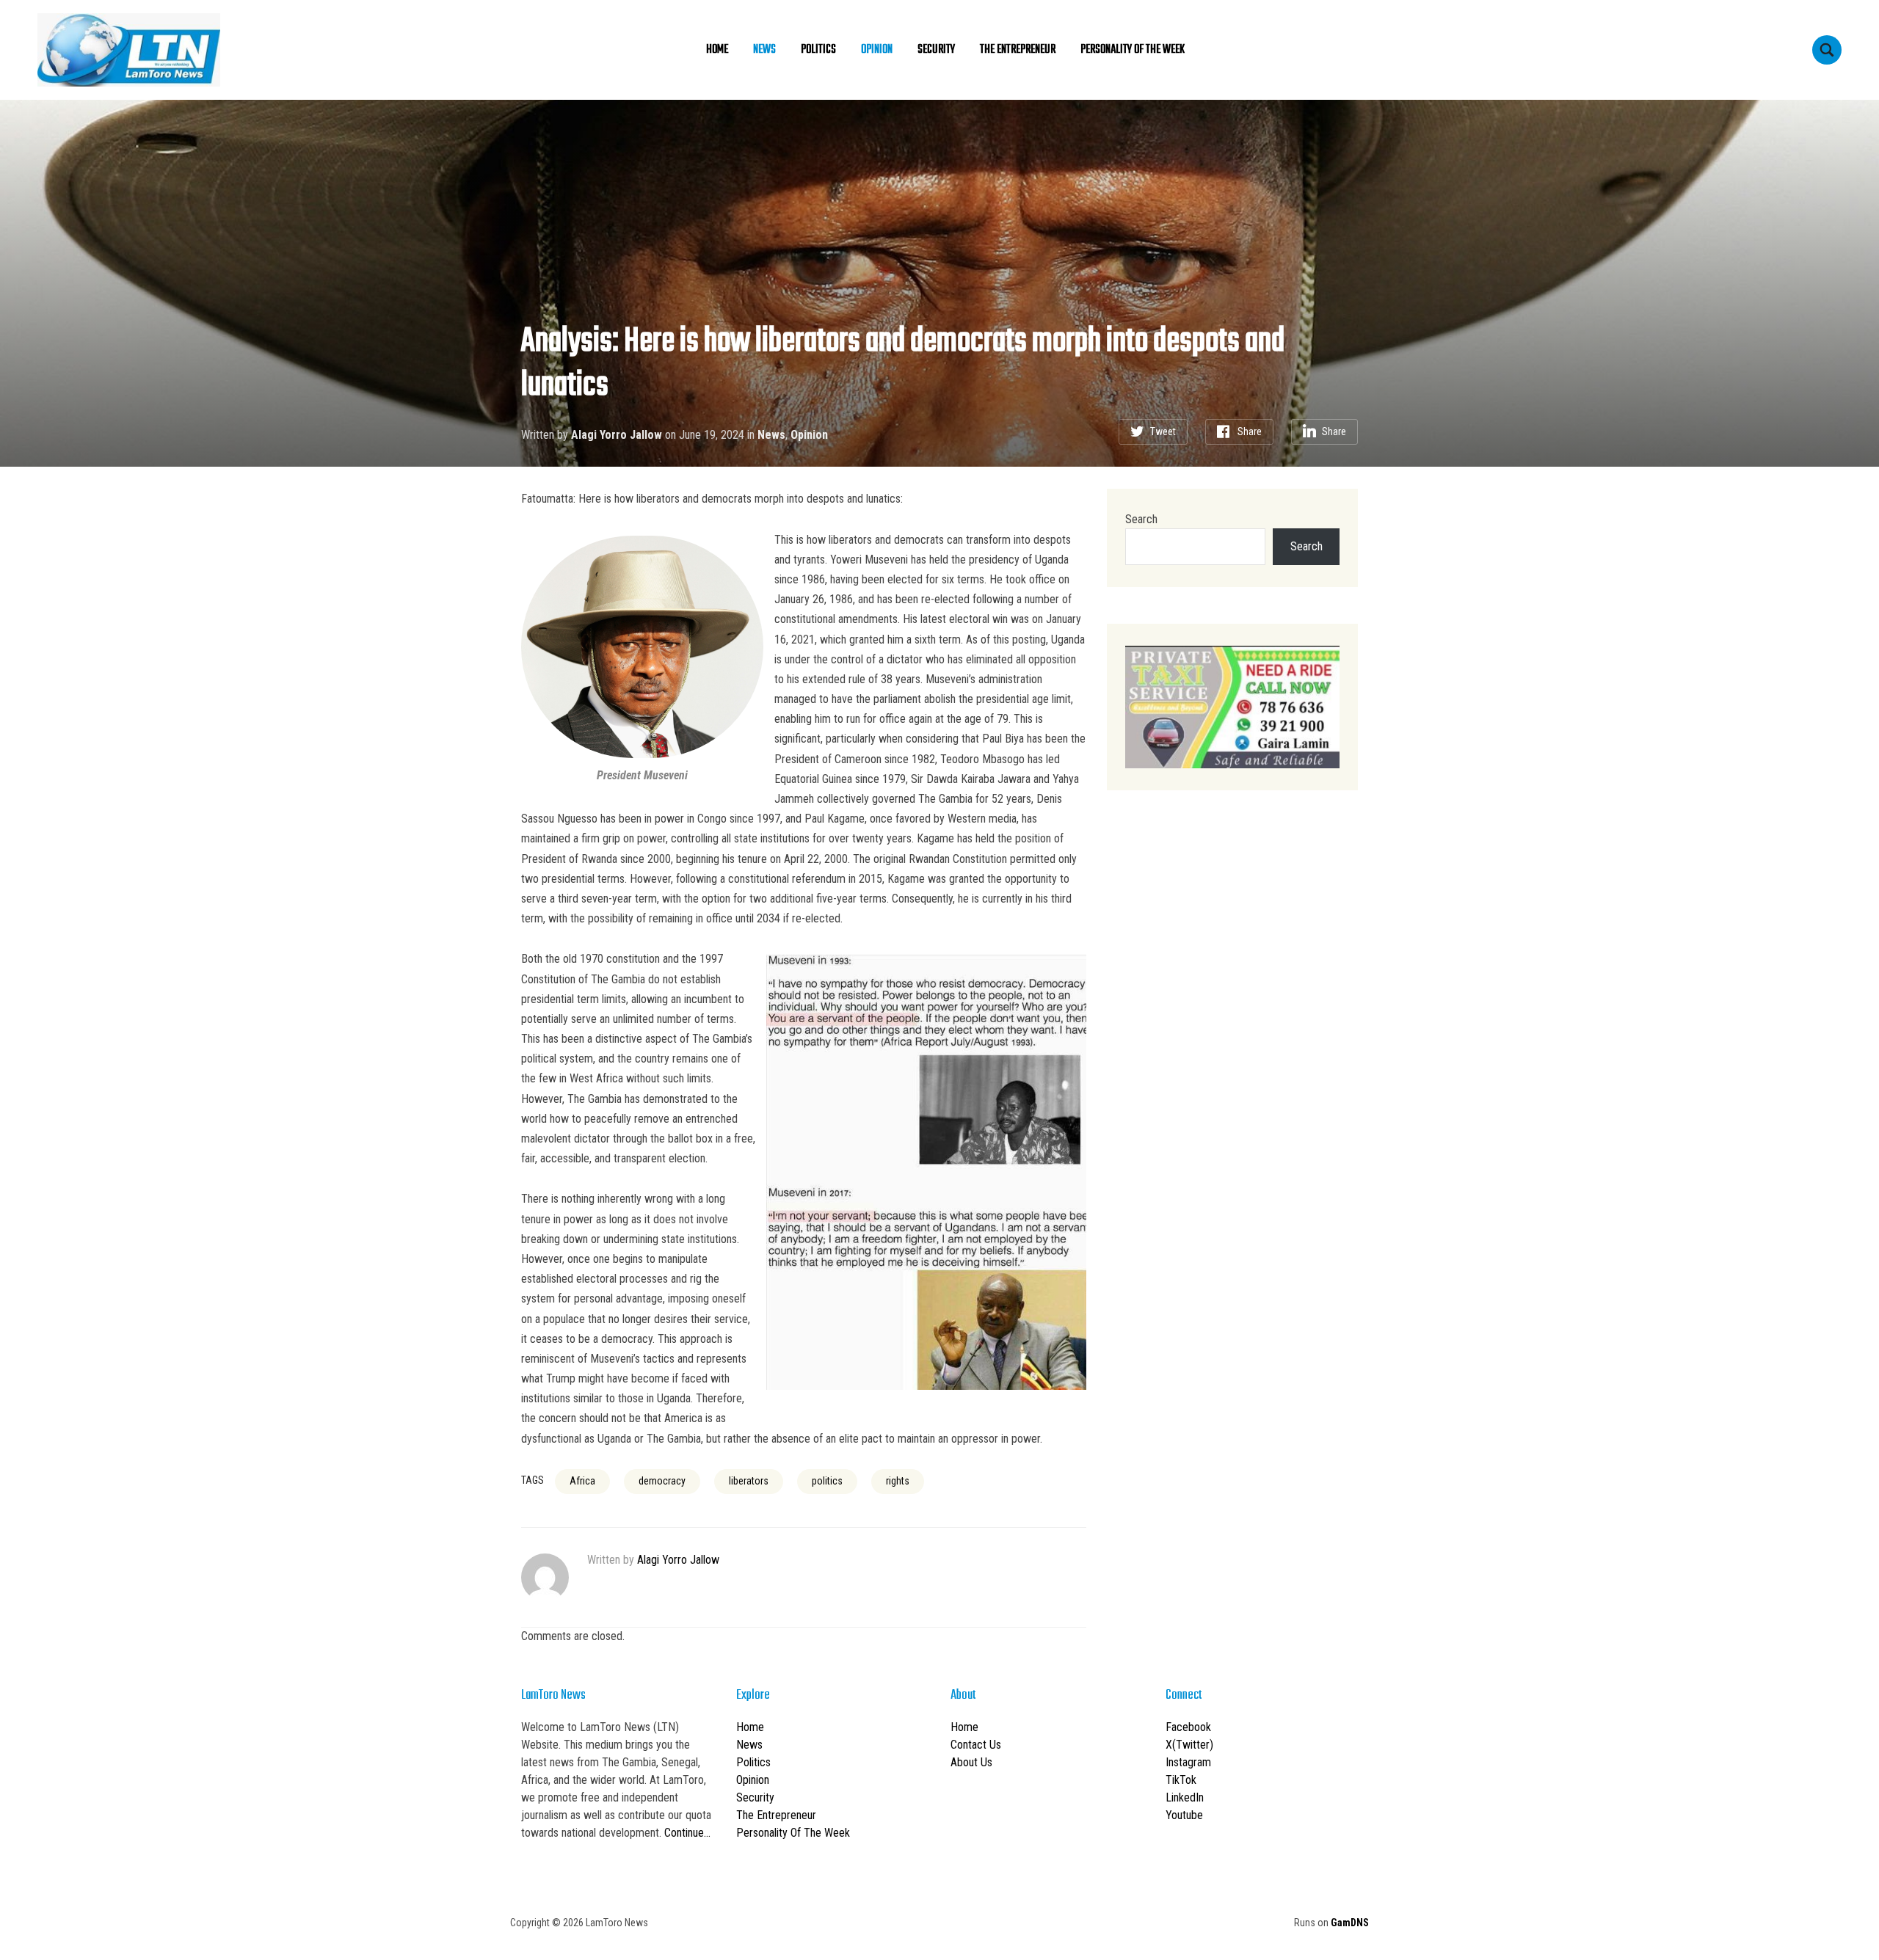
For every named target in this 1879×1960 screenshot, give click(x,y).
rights (898, 1481)
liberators (749, 1481)
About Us (971, 1762)
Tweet (1163, 431)
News (764, 50)
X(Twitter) (1189, 1745)
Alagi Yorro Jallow (617, 435)
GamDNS (1350, 1923)
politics (827, 1481)
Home (717, 50)
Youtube (1184, 1815)
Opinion (877, 50)
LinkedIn (1185, 1797)
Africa (582, 1481)
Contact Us (976, 1745)
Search (1141, 519)
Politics (818, 50)
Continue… (687, 1833)
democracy (662, 1481)
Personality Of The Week (1133, 50)
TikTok (1181, 1780)
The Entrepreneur (1018, 50)
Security (936, 50)
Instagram (1188, 1762)
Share (1250, 431)
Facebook (1188, 1727)
